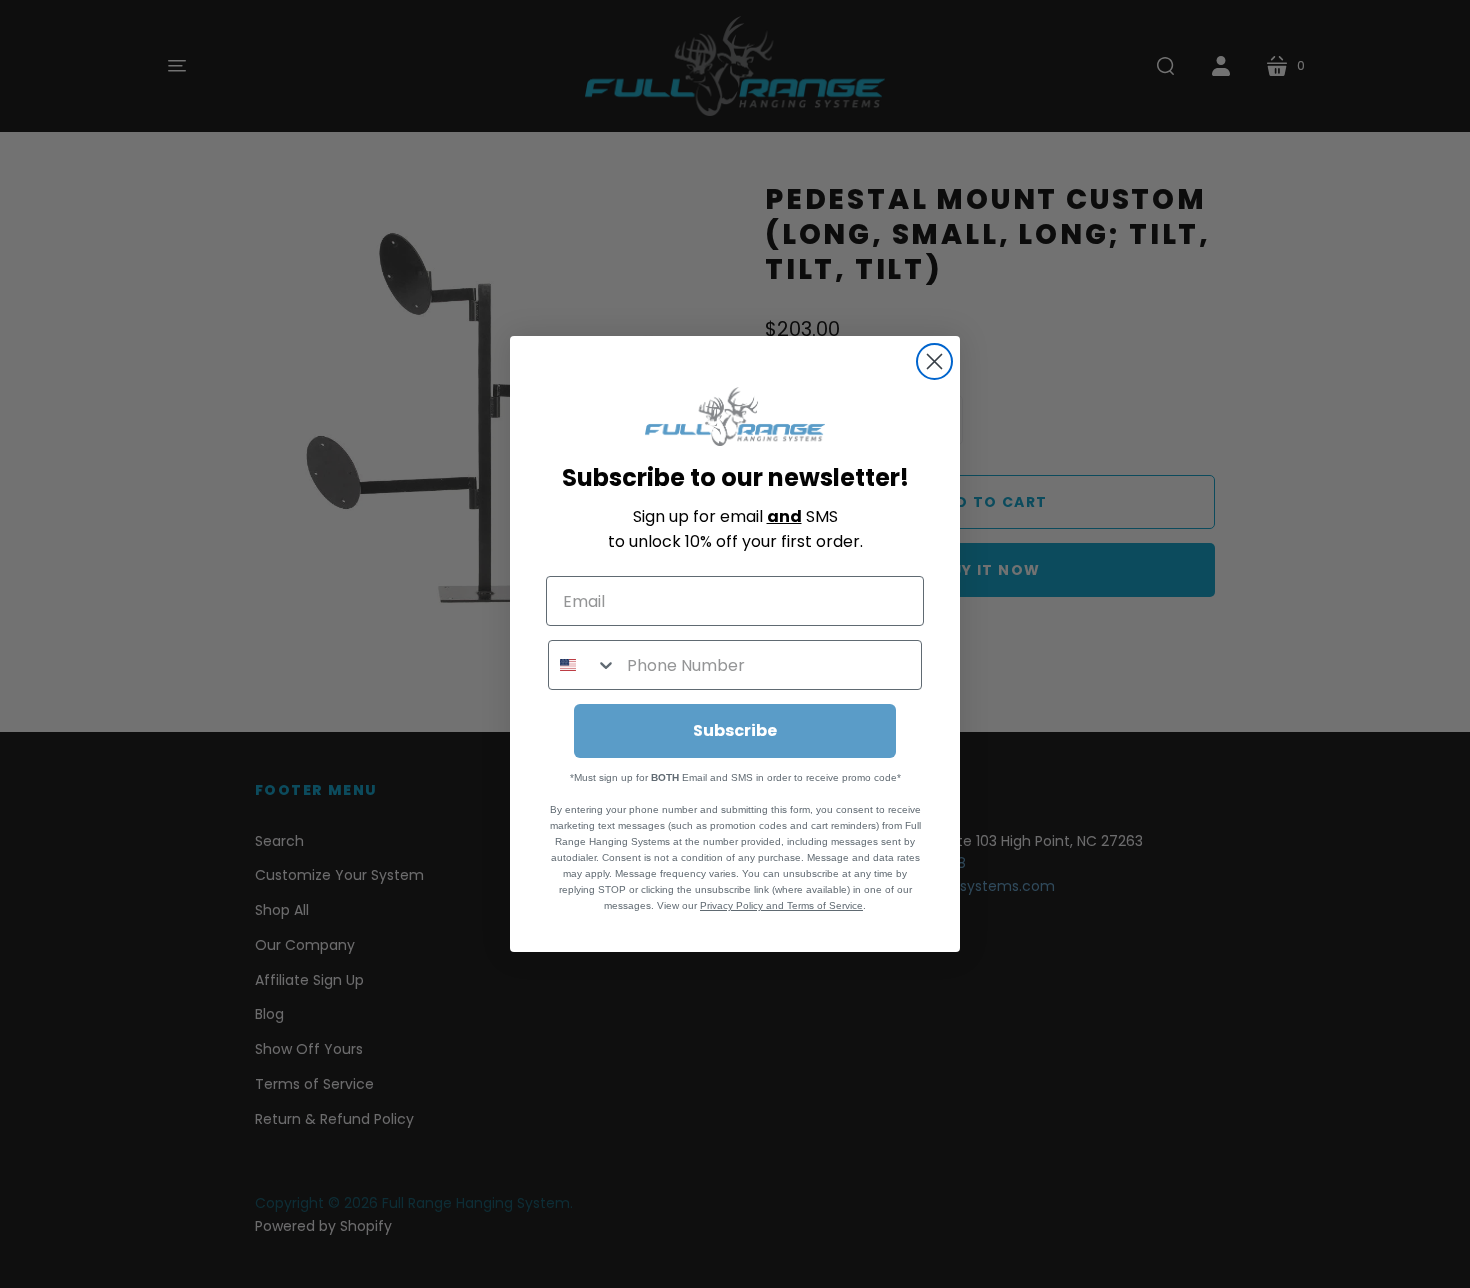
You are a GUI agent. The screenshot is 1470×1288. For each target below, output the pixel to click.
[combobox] (583, 665)
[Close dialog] (934, 361)
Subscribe (735, 730)
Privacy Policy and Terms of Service (781, 905)
